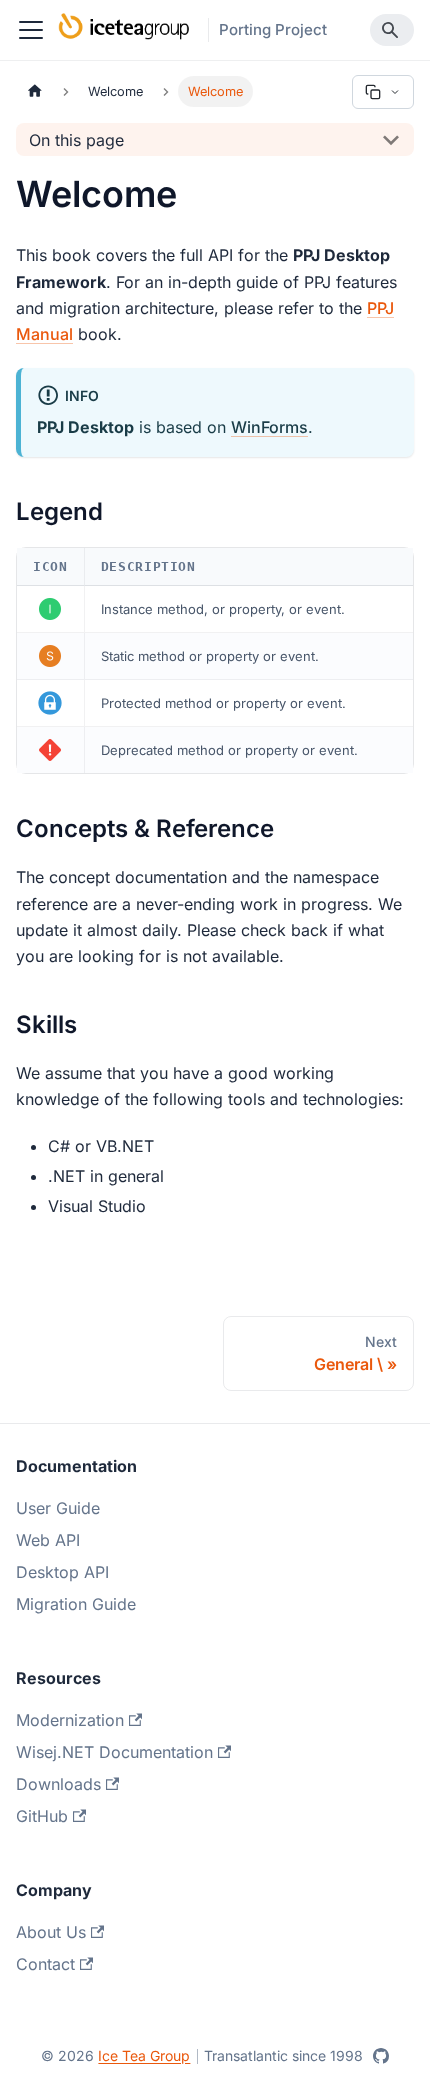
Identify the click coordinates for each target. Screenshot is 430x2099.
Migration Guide (76, 1604)
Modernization (70, 1720)
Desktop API (62, 1572)
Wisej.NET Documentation (114, 1752)
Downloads (58, 1784)
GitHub (42, 1816)
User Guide (58, 1508)
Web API (48, 1540)
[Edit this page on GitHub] (381, 2056)
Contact (45, 1964)
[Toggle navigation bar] (31, 30)
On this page (76, 140)
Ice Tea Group (144, 2055)
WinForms (269, 427)
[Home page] (35, 91)
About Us (51, 1932)
